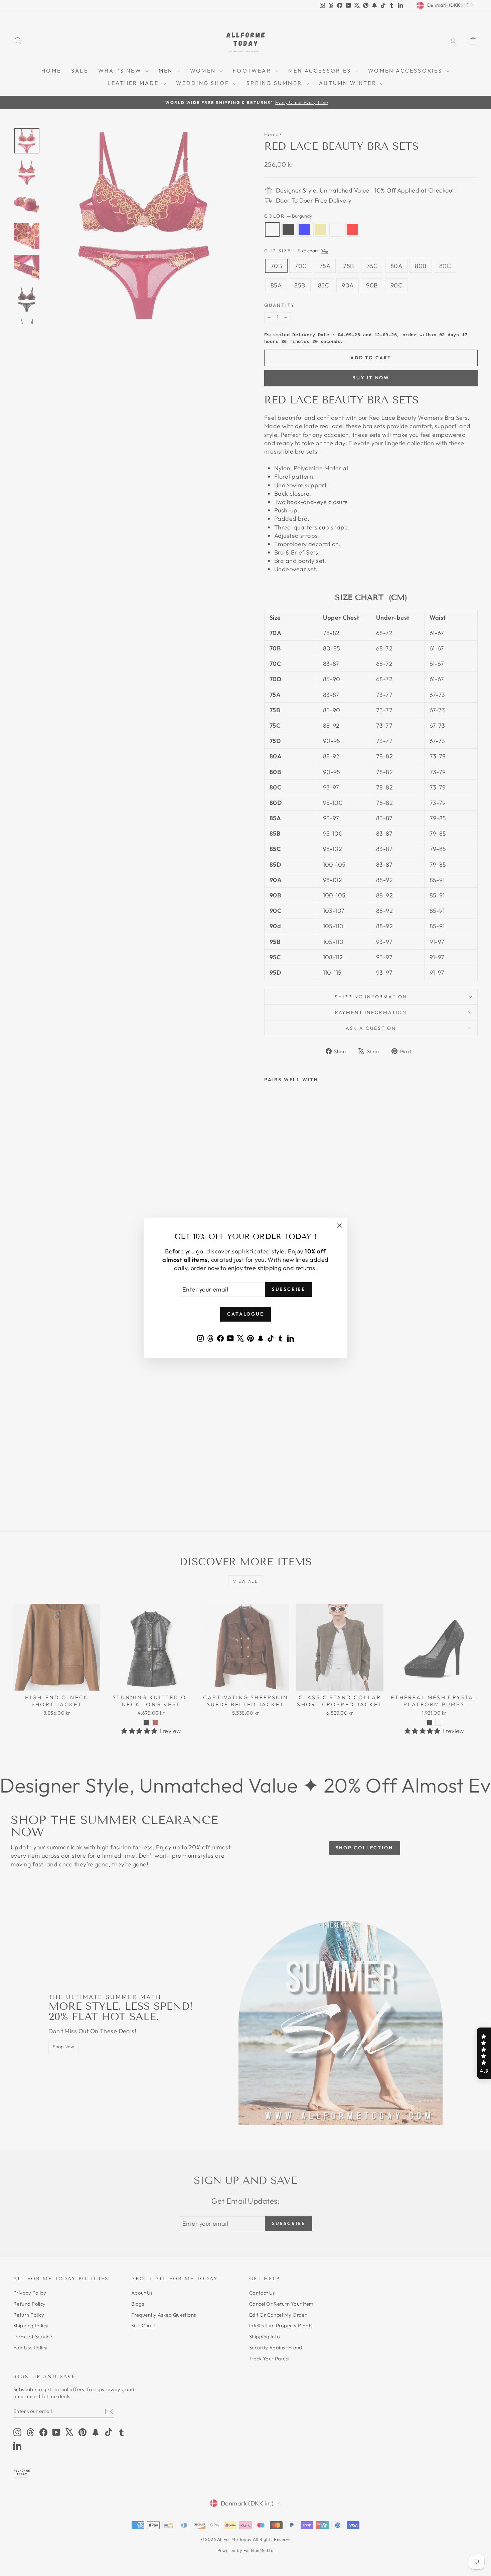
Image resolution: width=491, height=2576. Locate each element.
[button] (484, 2053)
